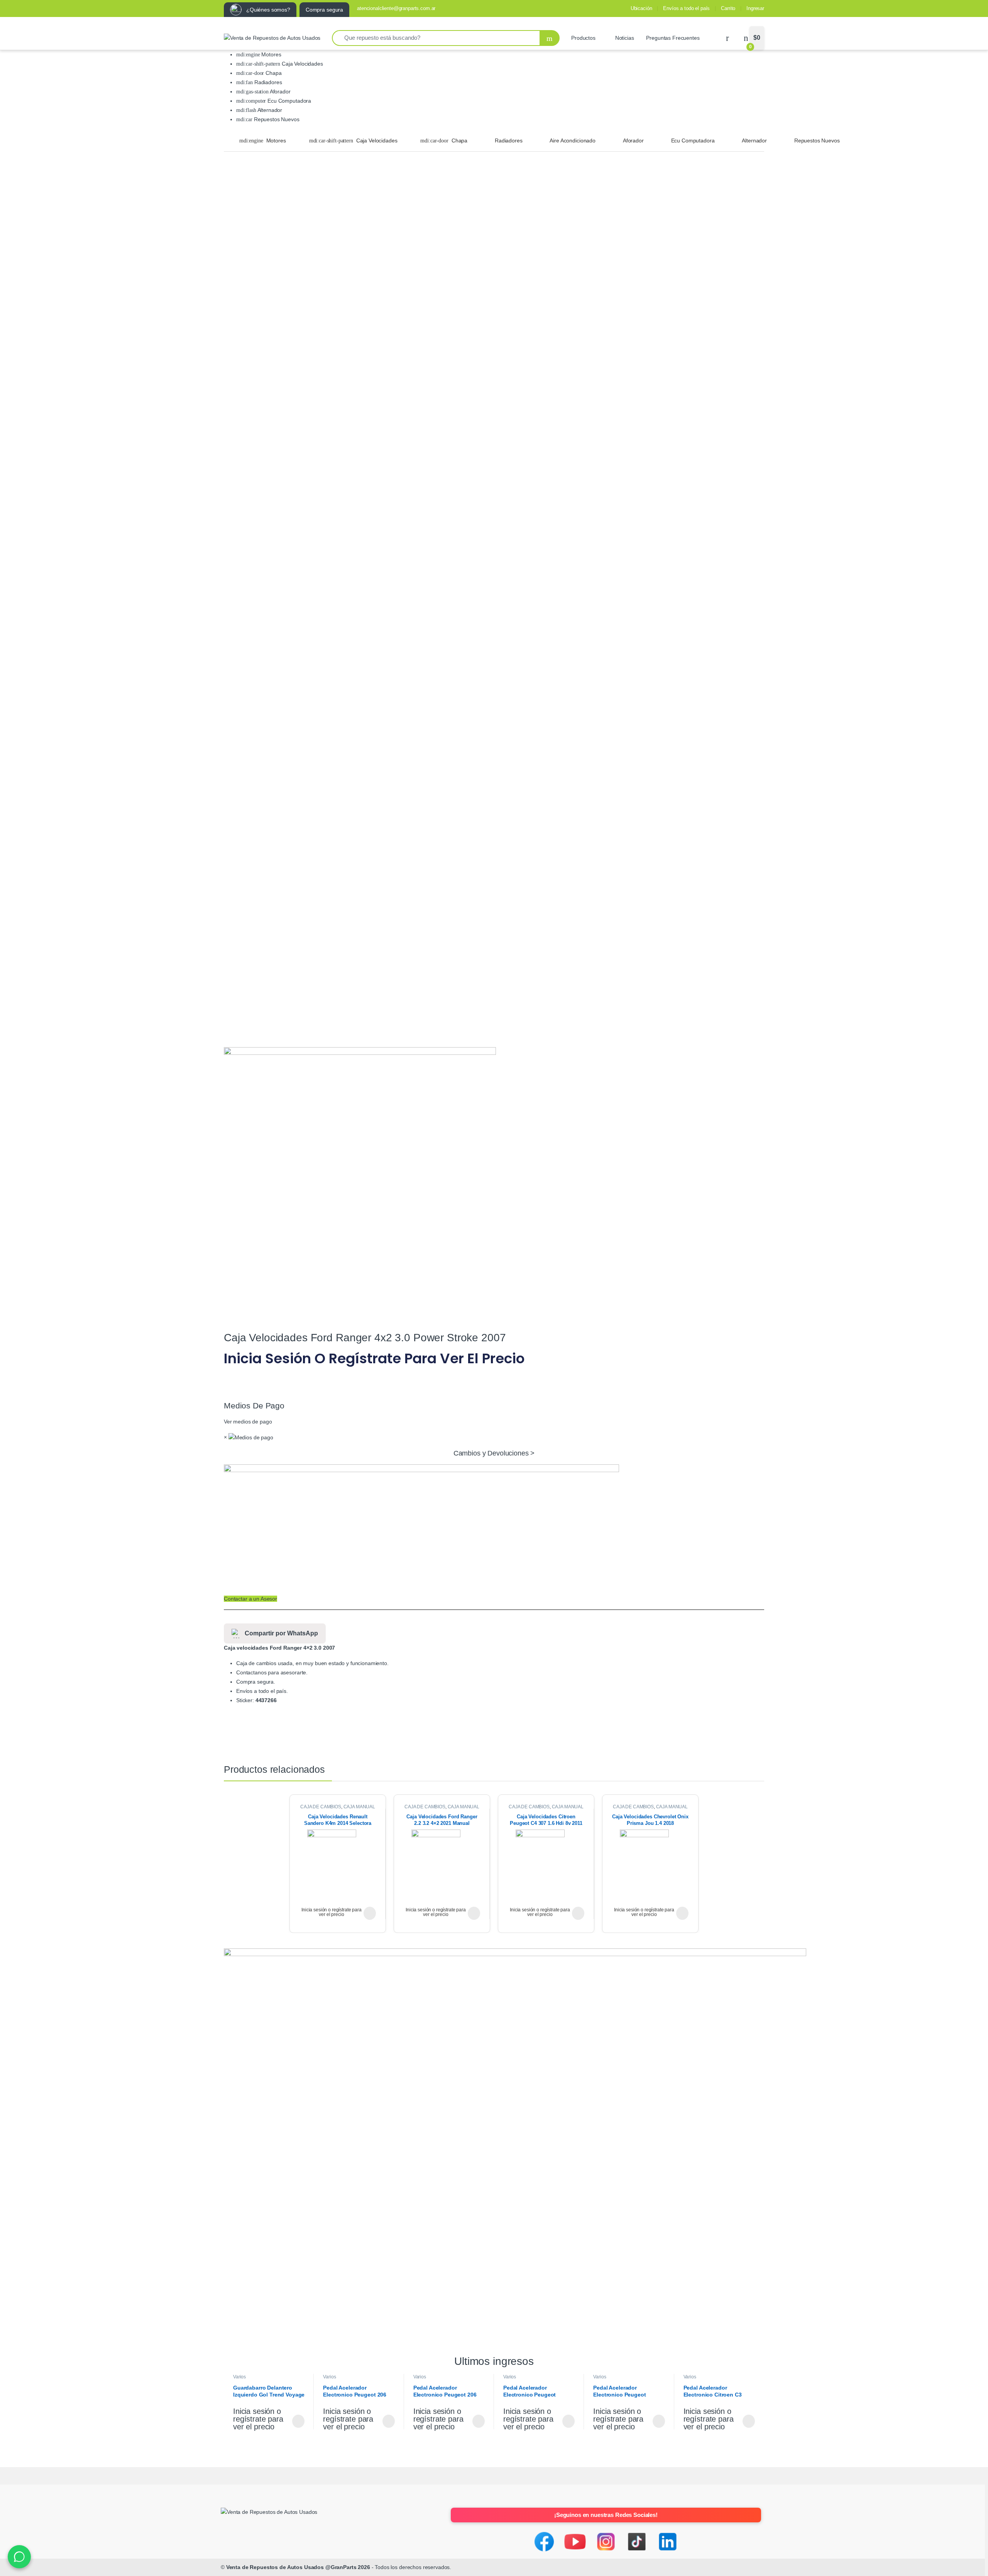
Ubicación (641, 8)
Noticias (625, 38)
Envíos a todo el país (686, 8)
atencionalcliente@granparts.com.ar (396, 8)
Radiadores (267, 82)
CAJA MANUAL (359, 1807)
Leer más (370, 1913)
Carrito (728, 8)
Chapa (273, 73)
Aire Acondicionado (572, 140)
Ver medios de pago (248, 1422)
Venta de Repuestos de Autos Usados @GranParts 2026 (298, 2567)
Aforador (280, 91)
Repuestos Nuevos (276, 119)
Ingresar (755, 8)
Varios (239, 2377)
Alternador (269, 110)
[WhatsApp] (19, 2557)
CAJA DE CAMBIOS (321, 1807)
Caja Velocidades (302, 64)
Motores (271, 54)
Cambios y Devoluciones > (494, 1453)
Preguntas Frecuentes (673, 38)
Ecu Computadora (288, 101)
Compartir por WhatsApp (281, 1633)
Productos (583, 38)
